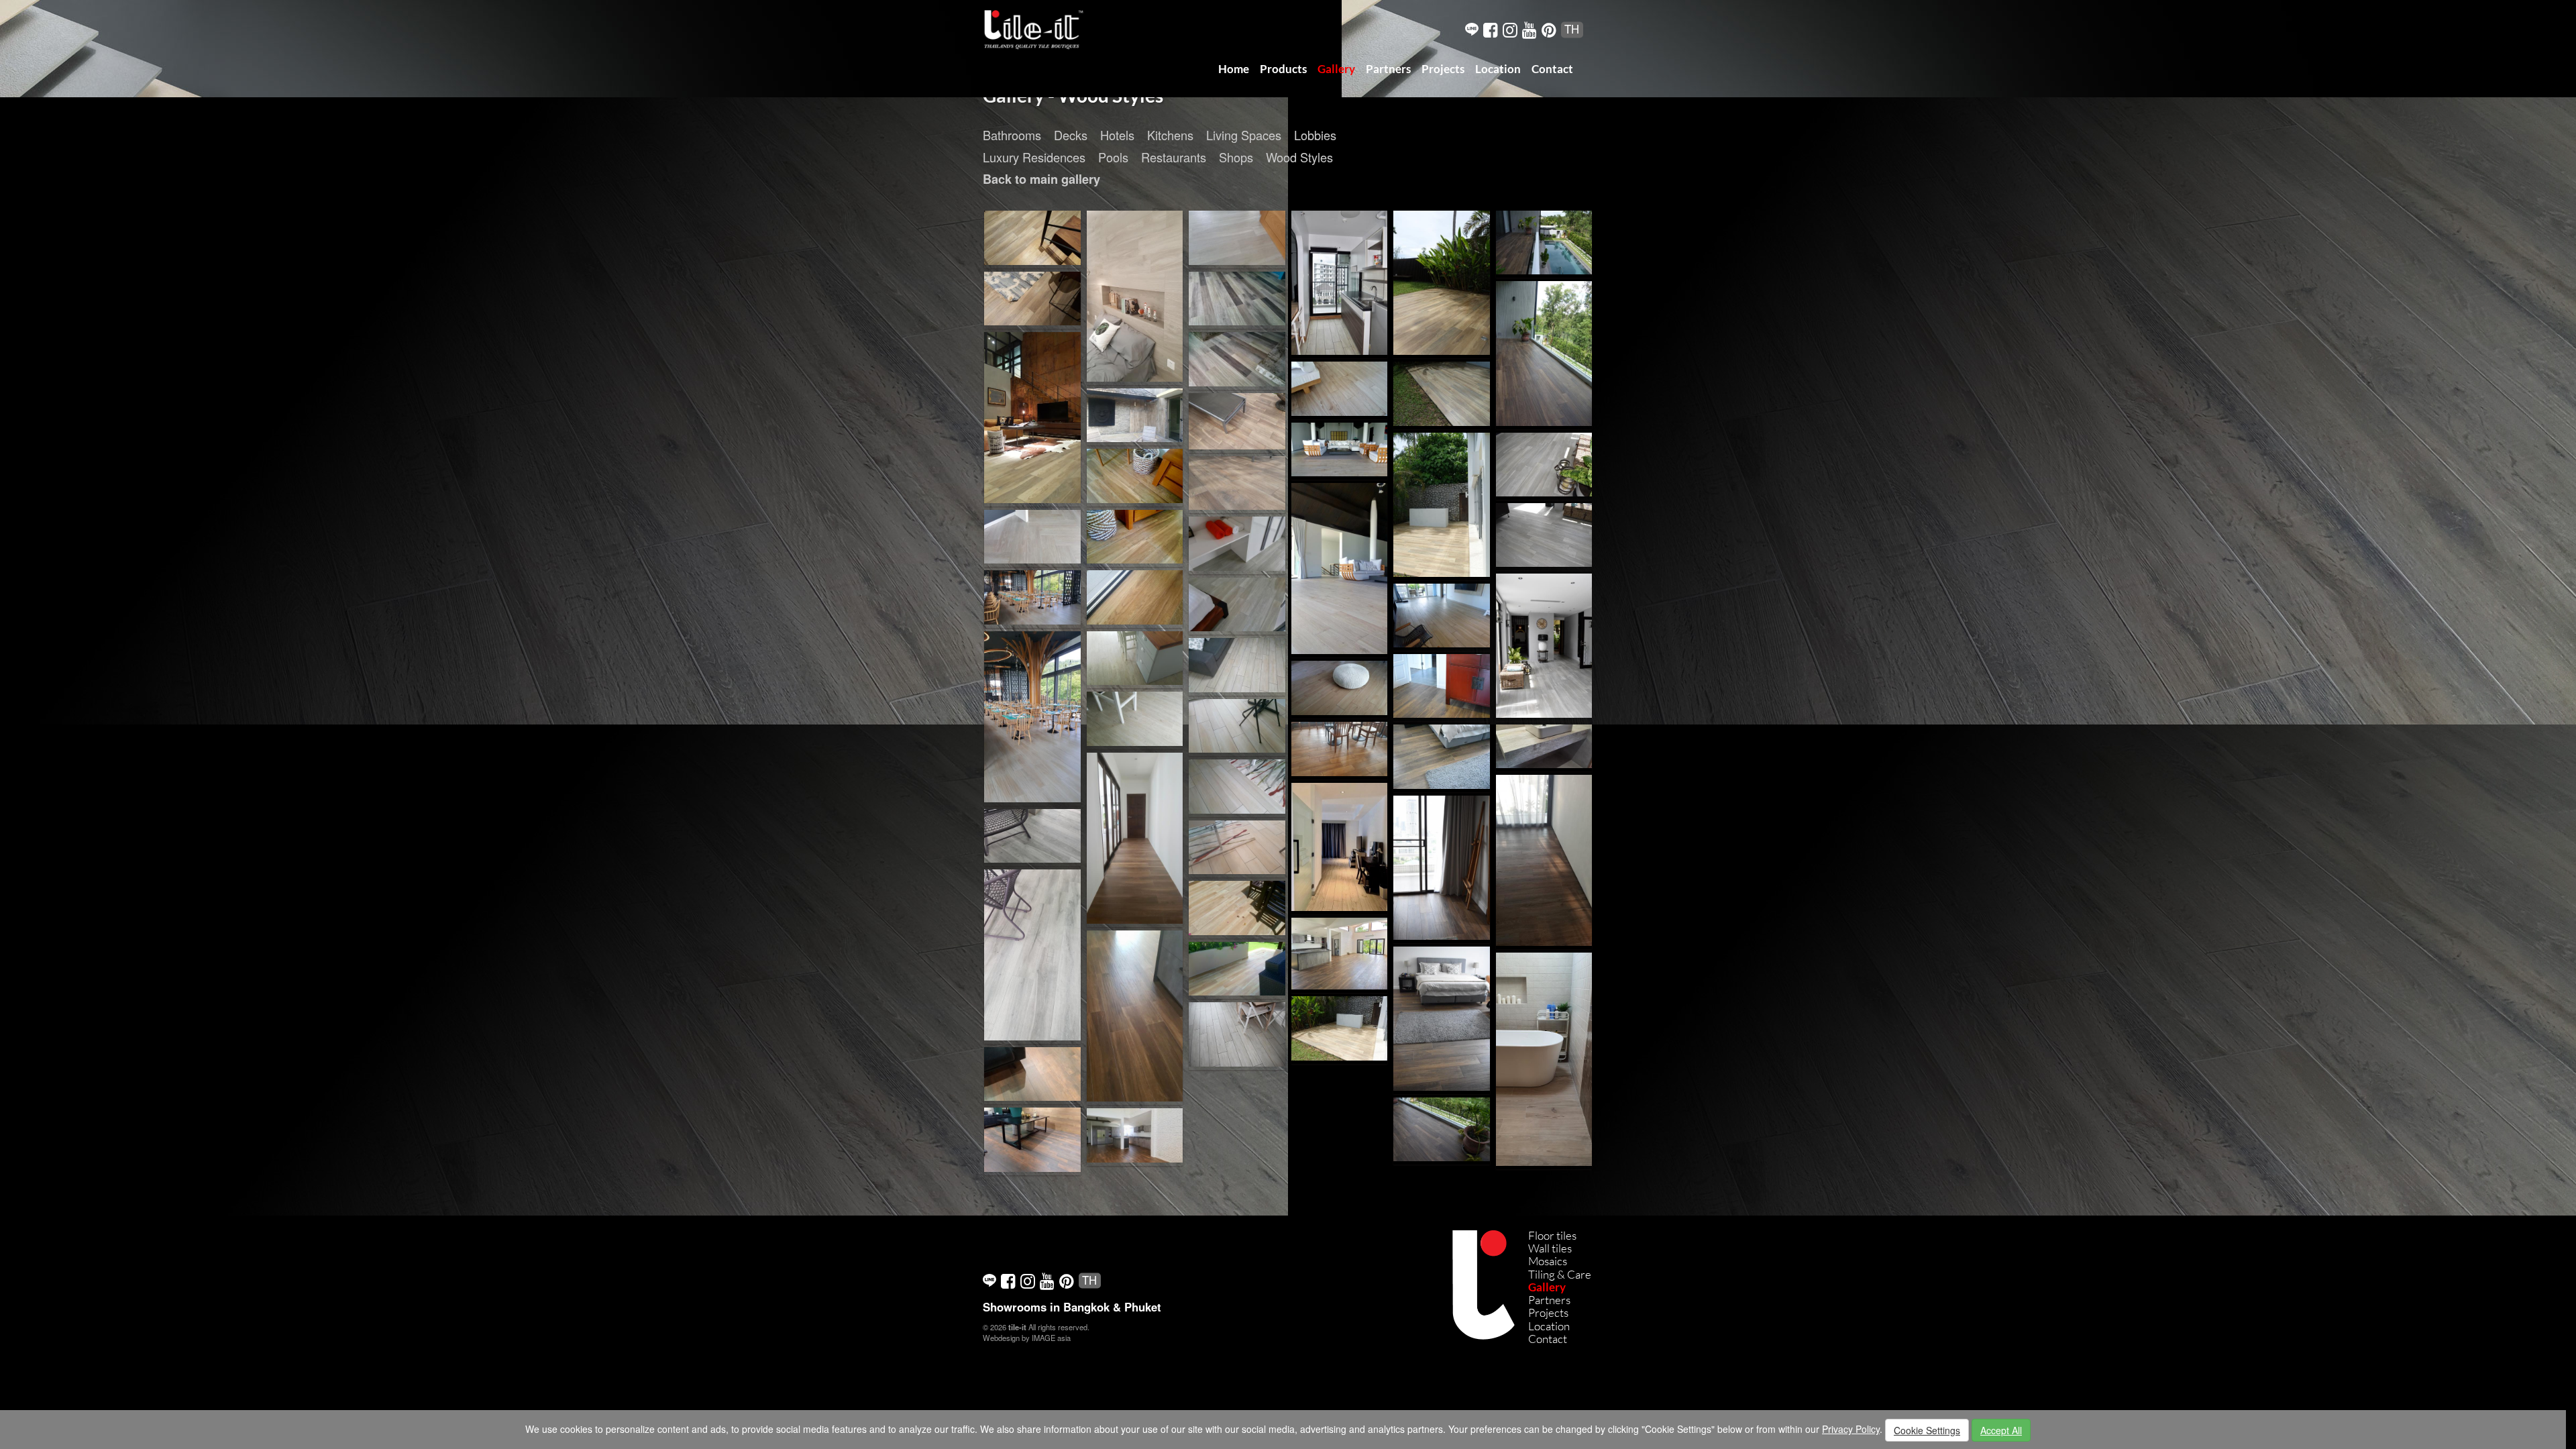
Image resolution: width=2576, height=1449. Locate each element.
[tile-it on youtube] (1529, 29)
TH (1572, 29)
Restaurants (1174, 157)
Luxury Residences (1034, 157)
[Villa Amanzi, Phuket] (1544, 860)
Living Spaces (1244, 135)
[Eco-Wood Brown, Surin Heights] (1340, 1028)
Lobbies (1315, 135)
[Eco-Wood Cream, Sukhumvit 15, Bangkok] (1237, 726)
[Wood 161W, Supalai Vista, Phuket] (1237, 665)
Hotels (1117, 135)
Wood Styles (1299, 157)
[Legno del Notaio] (1032, 1140)
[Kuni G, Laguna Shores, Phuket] (1032, 836)
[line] (1472, 29)
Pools (1113, 157)
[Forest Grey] (1135, 297)
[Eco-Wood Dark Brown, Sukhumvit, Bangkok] (1442, 686)
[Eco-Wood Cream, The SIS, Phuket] (1032, 598)
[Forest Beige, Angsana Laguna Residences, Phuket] (1340, 847)
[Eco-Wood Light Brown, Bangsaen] (1442, 616)
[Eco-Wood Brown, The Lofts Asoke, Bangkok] (1032, 238)
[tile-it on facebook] (1491, 29)
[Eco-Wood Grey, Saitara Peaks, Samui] (1237, 238)
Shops (1236, 157)
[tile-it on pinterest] (1549, 29)
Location (1498, 69)
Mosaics (1548, 1261)
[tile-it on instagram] (1510, 29)
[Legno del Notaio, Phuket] (1032, 1074)
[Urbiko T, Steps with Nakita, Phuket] (1340, 749)
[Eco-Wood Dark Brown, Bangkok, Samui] (1135, 839)
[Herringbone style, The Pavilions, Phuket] (1032, 537)
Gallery (1336, 69)
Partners (1388, 69)
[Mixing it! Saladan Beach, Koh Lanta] (1237, 299)
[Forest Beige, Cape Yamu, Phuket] (1340, 389)
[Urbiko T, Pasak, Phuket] (1237, 421)
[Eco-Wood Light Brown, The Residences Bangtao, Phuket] (1237, 908)
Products (1283, 69)
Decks (1071, 135)
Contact (1552, 69)
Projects (1443, 69)
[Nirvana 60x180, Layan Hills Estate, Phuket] (1135, 415)
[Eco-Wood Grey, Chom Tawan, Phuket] (1544, 464)
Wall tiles (1550, 1248)
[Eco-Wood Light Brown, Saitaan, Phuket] (1135, 476)
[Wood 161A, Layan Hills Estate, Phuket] (1135, 658)
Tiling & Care (1560, 1274)
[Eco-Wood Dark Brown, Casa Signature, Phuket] (1442, 1130)
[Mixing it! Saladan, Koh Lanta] (1237, 360)
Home (1234, 69)
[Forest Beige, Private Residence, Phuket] (1544, 1059)
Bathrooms (1012, 135)
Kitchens (1170, 135)
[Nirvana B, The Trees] (1544, 747)
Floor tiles (1552, 1235)
